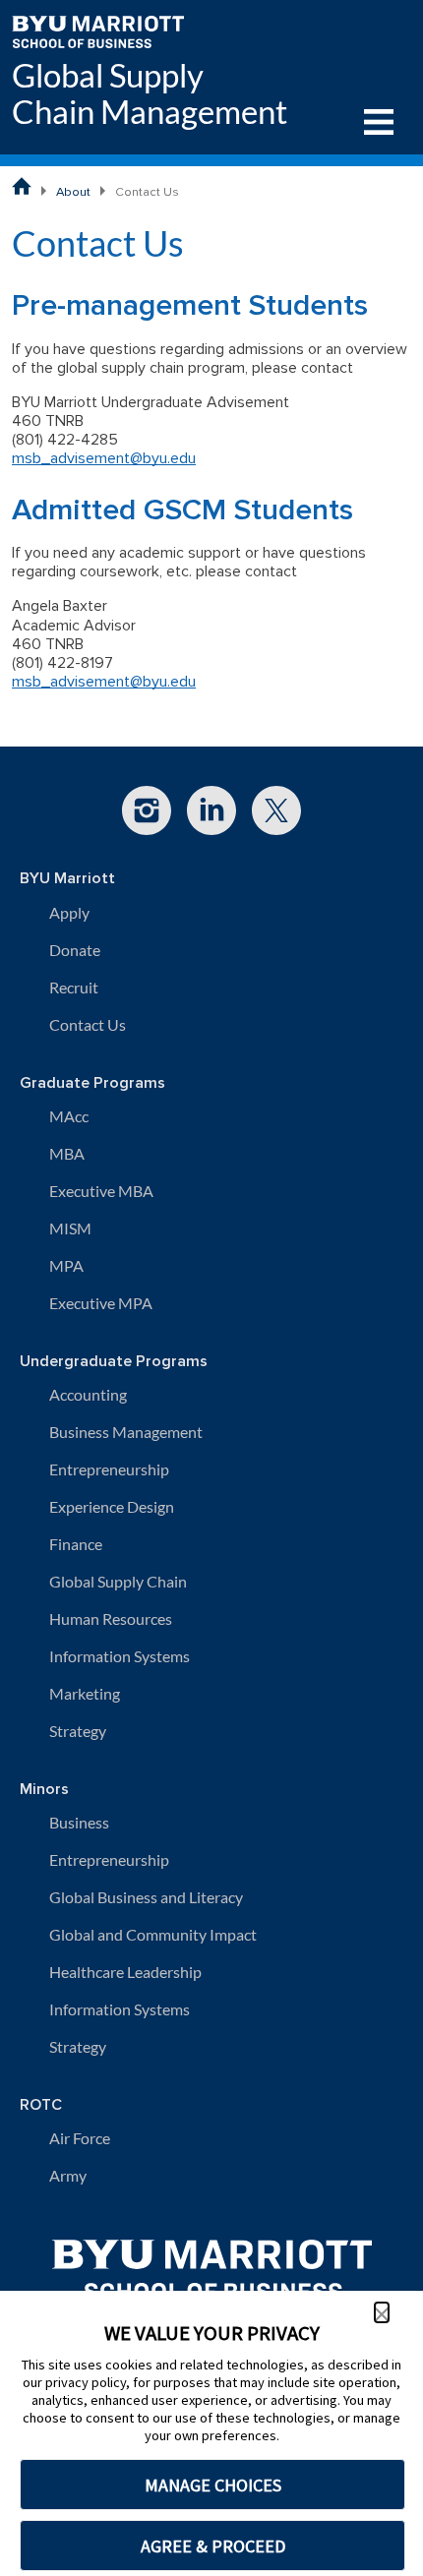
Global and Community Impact (153, 1934)
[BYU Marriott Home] (98, 30)
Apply (69, 912)
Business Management (126, 1432)
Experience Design (112, 1506)
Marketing (85, 1693)
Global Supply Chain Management (150, 93)
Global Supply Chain (118, 1581)
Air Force (80, 2138)
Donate (75, 950)
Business (79, 1822)
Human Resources (111, 1618)
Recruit (74, 987)
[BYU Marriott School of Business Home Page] (22, 186)
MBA (67, 1153)
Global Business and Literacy (146, 1897)
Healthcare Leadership (125, 1972)
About (73, 192)
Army (68, 2175)
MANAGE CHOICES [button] (213, 2485)
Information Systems (120, 1656)
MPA (66, 1265)
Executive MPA (101, 1303)
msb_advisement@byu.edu (104, 458)
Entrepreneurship (109, 1469)
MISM (70, 1228)
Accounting (88, 1394)
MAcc (69, 1116)
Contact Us (88, 1024)
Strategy (78, 1731)
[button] (382, 2312)
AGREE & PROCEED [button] (213, 2546)
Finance (76, 1544)
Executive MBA (101, 1191)
